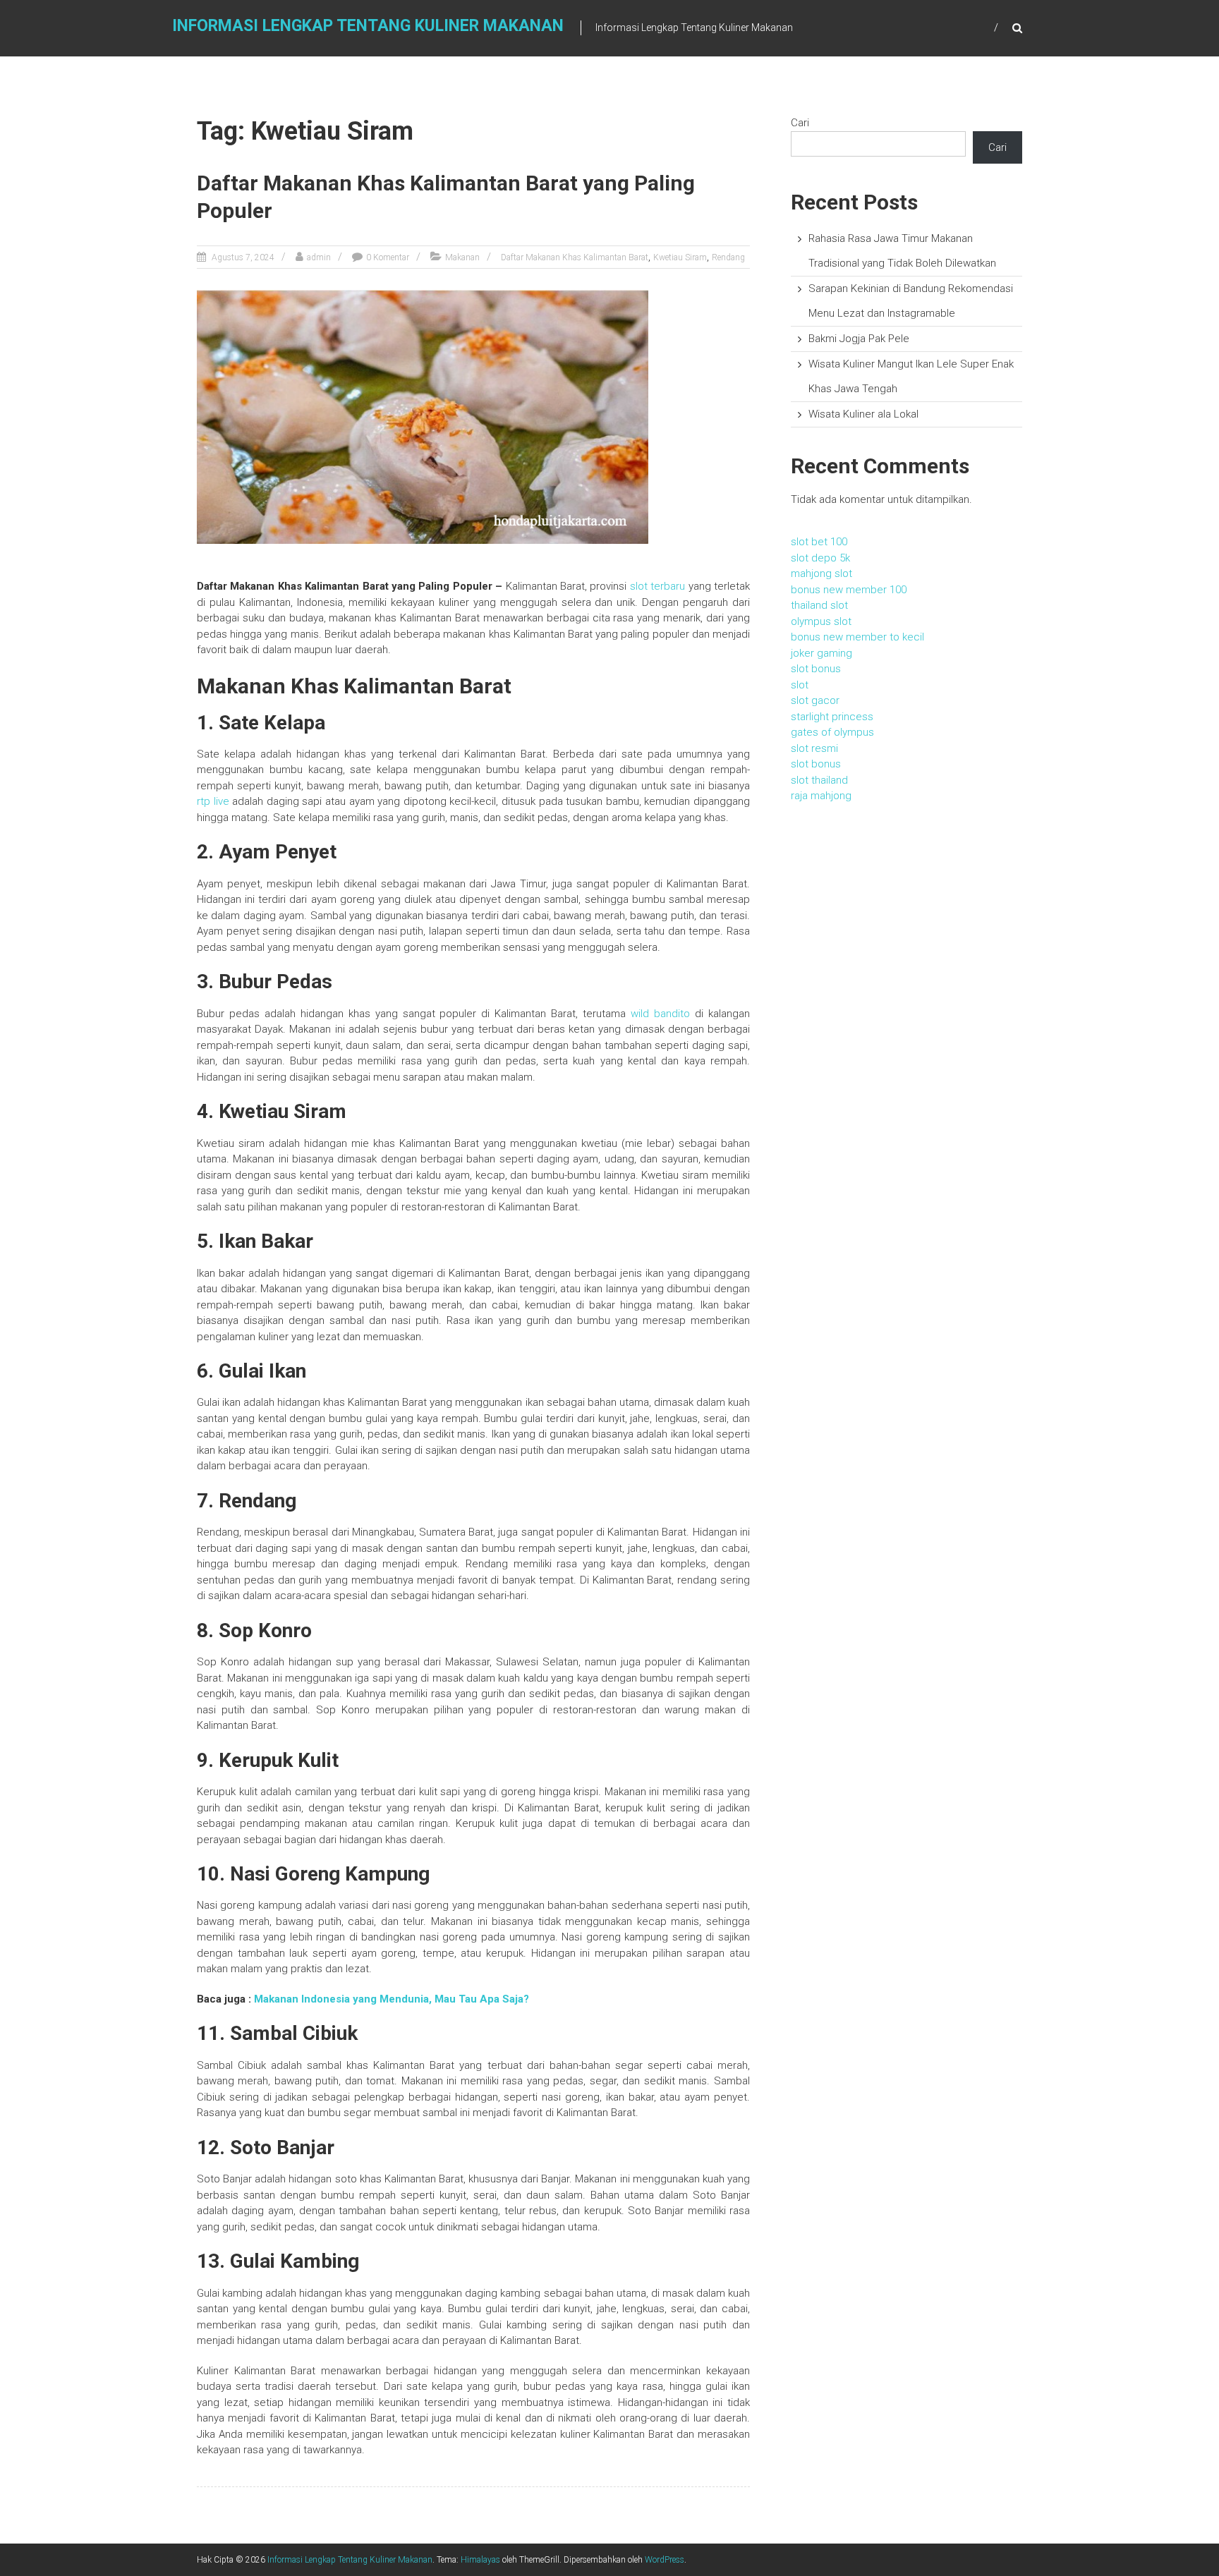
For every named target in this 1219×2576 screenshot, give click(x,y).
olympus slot (821, 621)
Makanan (462, 257)
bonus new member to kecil (857, 637)
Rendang (728, 257)
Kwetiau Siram (680, 257)
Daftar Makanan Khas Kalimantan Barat (575, 257)
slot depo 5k (820, 558)
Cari (800, 123)
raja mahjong (821, 796)
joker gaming (821, 653)
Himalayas (480, 2560)
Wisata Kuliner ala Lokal (863, 414)
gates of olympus (832, 732)
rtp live (213, 801)
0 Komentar (388, 257)
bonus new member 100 (849, 590)
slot (800, 685)
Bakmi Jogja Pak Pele (859, 339)
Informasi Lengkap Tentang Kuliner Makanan (368, 26)
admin (319, 257)
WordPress (665, 2560)
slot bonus (816, 669)
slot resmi (814, 748)
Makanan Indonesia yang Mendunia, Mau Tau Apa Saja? (392, 1999)
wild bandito (660, 1014)
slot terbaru (657, 586)
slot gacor (815, 700)
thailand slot (819, 605)
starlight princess (832, 717)
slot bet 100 (819, 542)
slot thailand (819, 780)
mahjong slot (821, 573)
